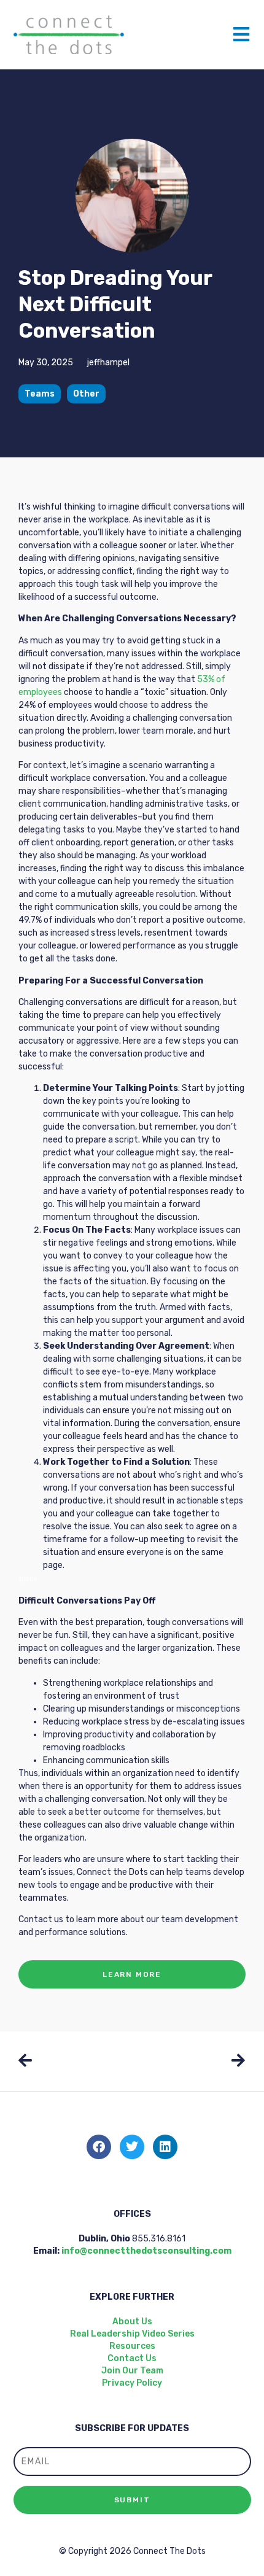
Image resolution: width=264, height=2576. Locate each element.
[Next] (189, 2062)
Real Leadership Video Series (132, 2334)
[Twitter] (132, 2147)
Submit (132, 2500)
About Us (132, 2322)
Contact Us (132, 2358)
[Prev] (75, 2062)
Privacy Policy (132, 2383)
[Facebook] (99, 2147)
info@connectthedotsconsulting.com (146, 2251)
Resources (132, 2346)
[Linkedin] (165, 2147)
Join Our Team (132, 2371)
